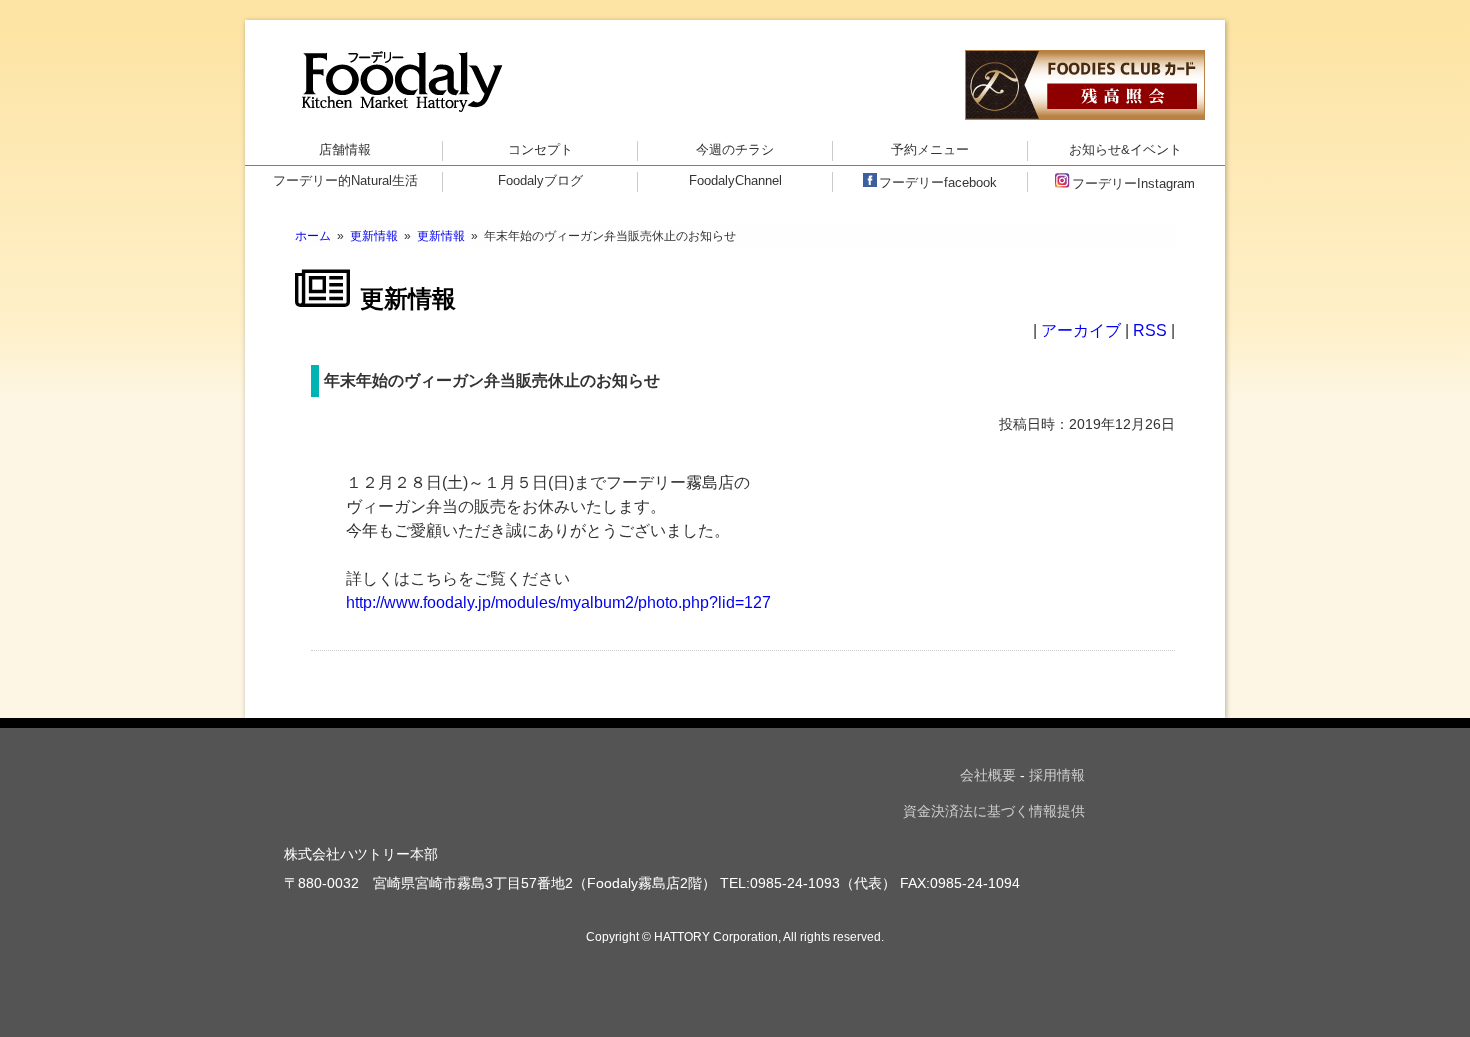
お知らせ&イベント (1125, 149)
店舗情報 (345, 149)
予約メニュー (930, 149)
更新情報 (374, 236)
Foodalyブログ (540, 180)
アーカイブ (1081, 330)
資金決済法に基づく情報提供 (994, 811)
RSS (1150, 330)
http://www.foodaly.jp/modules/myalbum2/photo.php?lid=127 (558, 602)
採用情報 (1057, 775)
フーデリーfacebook (938, 182)
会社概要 (988, 775)
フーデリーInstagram (1133, 183)
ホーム (313, 236)
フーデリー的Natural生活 (345, 180)
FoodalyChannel (735, 180)
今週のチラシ (735, 149)
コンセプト (540, 149)
